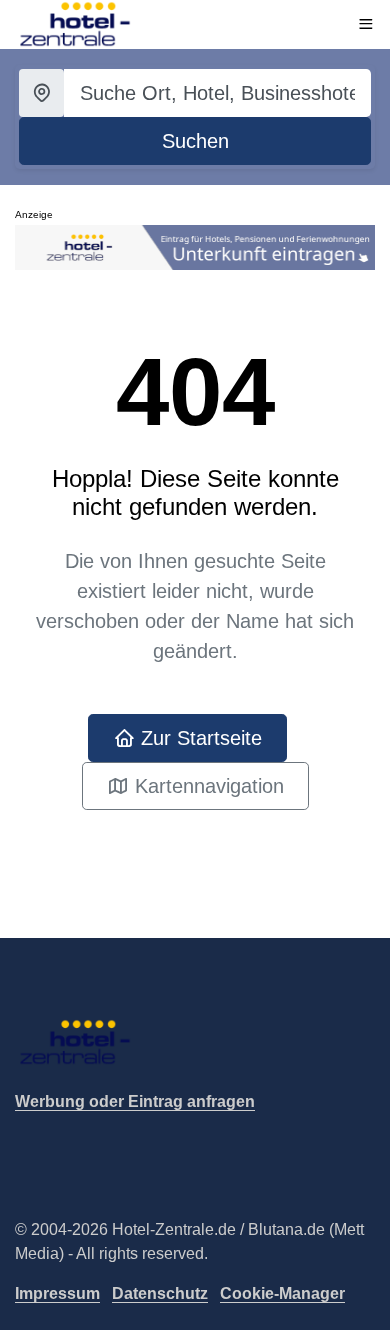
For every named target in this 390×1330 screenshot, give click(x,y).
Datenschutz (160, 1293)
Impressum (57, 1293)
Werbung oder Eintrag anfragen (135, 1101)
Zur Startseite (198, 738)
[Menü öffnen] (366, 24)
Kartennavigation (206, 786)
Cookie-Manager (282, 1293)
